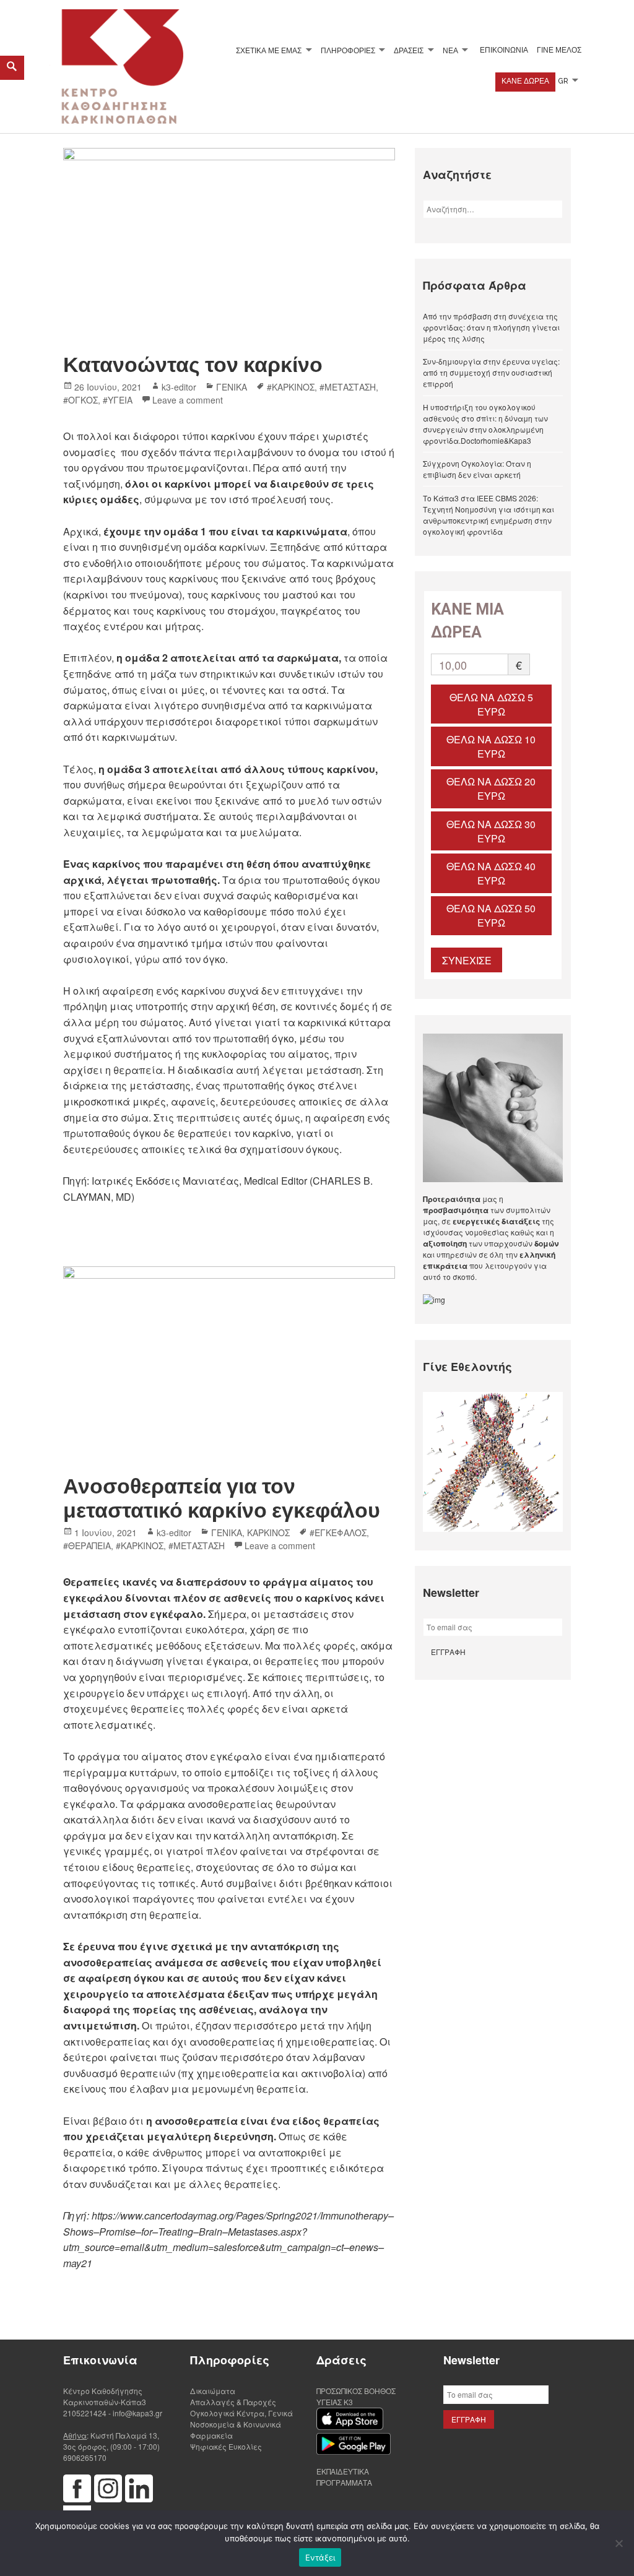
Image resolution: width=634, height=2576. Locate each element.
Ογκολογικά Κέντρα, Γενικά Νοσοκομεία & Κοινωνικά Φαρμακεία (241, 2424)
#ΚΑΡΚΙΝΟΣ (291, 387)
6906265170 (85, 2457)
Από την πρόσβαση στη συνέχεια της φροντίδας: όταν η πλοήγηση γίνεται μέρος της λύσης (491, 327)
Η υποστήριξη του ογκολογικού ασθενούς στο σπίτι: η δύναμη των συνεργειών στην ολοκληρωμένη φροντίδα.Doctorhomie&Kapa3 (485, 424)
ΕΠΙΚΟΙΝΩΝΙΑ (504, 50)
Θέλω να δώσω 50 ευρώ (491, 915)
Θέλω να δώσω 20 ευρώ (491, 789)
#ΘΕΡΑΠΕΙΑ (87, 1545)
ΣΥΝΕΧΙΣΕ (467, 960)
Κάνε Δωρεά (525, 81)
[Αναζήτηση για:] (493, 209)
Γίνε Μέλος (559, 50)
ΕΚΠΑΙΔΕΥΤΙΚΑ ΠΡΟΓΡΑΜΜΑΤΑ (344, 2477)
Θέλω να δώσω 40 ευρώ (491, 873)
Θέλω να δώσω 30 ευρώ (491, 831)
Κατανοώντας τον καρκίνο (193, 365)
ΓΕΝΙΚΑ (232, 387)
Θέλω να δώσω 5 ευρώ (491, 704)
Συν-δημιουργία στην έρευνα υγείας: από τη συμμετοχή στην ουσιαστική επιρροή (491, 372)
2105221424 (85, 2413)
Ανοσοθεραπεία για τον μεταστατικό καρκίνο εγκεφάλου (222, 1498)
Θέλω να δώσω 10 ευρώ (491, 746)
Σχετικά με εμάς (269, 50)
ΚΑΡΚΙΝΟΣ (268, 1532)
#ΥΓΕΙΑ (118, 400)
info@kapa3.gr (137, 2413)
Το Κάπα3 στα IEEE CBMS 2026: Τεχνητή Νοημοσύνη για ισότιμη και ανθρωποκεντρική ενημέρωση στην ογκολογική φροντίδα (489, 515)
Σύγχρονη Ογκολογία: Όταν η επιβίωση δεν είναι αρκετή (477, 469)
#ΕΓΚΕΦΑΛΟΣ (338, 1532)
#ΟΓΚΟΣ (80, 400)
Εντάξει (320, 2557)
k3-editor (179, 387)
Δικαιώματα (213, 2391)
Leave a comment (188, 400)
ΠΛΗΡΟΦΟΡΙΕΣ (348, 50)
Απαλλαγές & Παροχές (233, 2402)
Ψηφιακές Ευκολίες (226, 2446)
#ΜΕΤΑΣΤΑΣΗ (348, 387)
